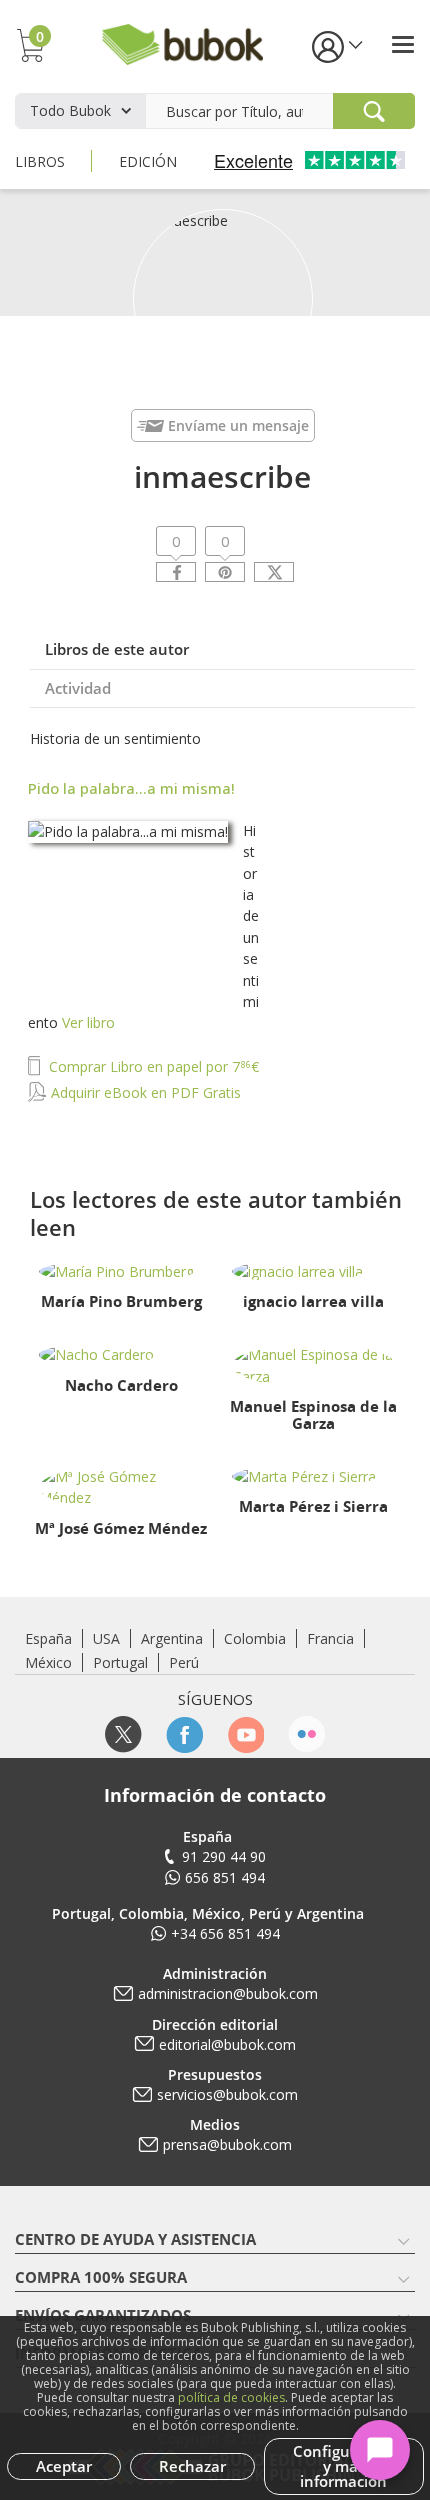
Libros (40, 161)
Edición (148, 161)
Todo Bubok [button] (70, 110)
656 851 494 (225, 1877)
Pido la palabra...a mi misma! (131, 788)
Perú (184, 1662)
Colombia (255, 1638)
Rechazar (192, 2466)
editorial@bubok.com (227, 2044)
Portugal (120, 1662)
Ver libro (88, 1022)
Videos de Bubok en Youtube (245, 1734)
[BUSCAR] (374, 111)
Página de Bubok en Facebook (184, 1734)
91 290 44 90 (224, 1856)
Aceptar (64, 2466)
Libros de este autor (117, 649)
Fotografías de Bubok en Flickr (306, 1734)
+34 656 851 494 (225, 1933)
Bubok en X (123, 1734)
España (48, 1638)
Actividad (78, 688)
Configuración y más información (344, 2466)
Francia (330, 1638)
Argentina (172, 1638)
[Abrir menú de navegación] (403, 44)
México (48, 1662)
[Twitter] (274, 572)
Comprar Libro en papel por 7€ (152, 1066)
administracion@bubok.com (228, 1993)
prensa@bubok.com (227, 2144)
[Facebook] (176, 572)
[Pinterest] (225, 572)
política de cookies (231, 2397)
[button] (336, 45)
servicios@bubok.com (227, 2094)
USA (106, 1638)
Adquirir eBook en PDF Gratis (144, 1092)
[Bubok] (182, 42)
